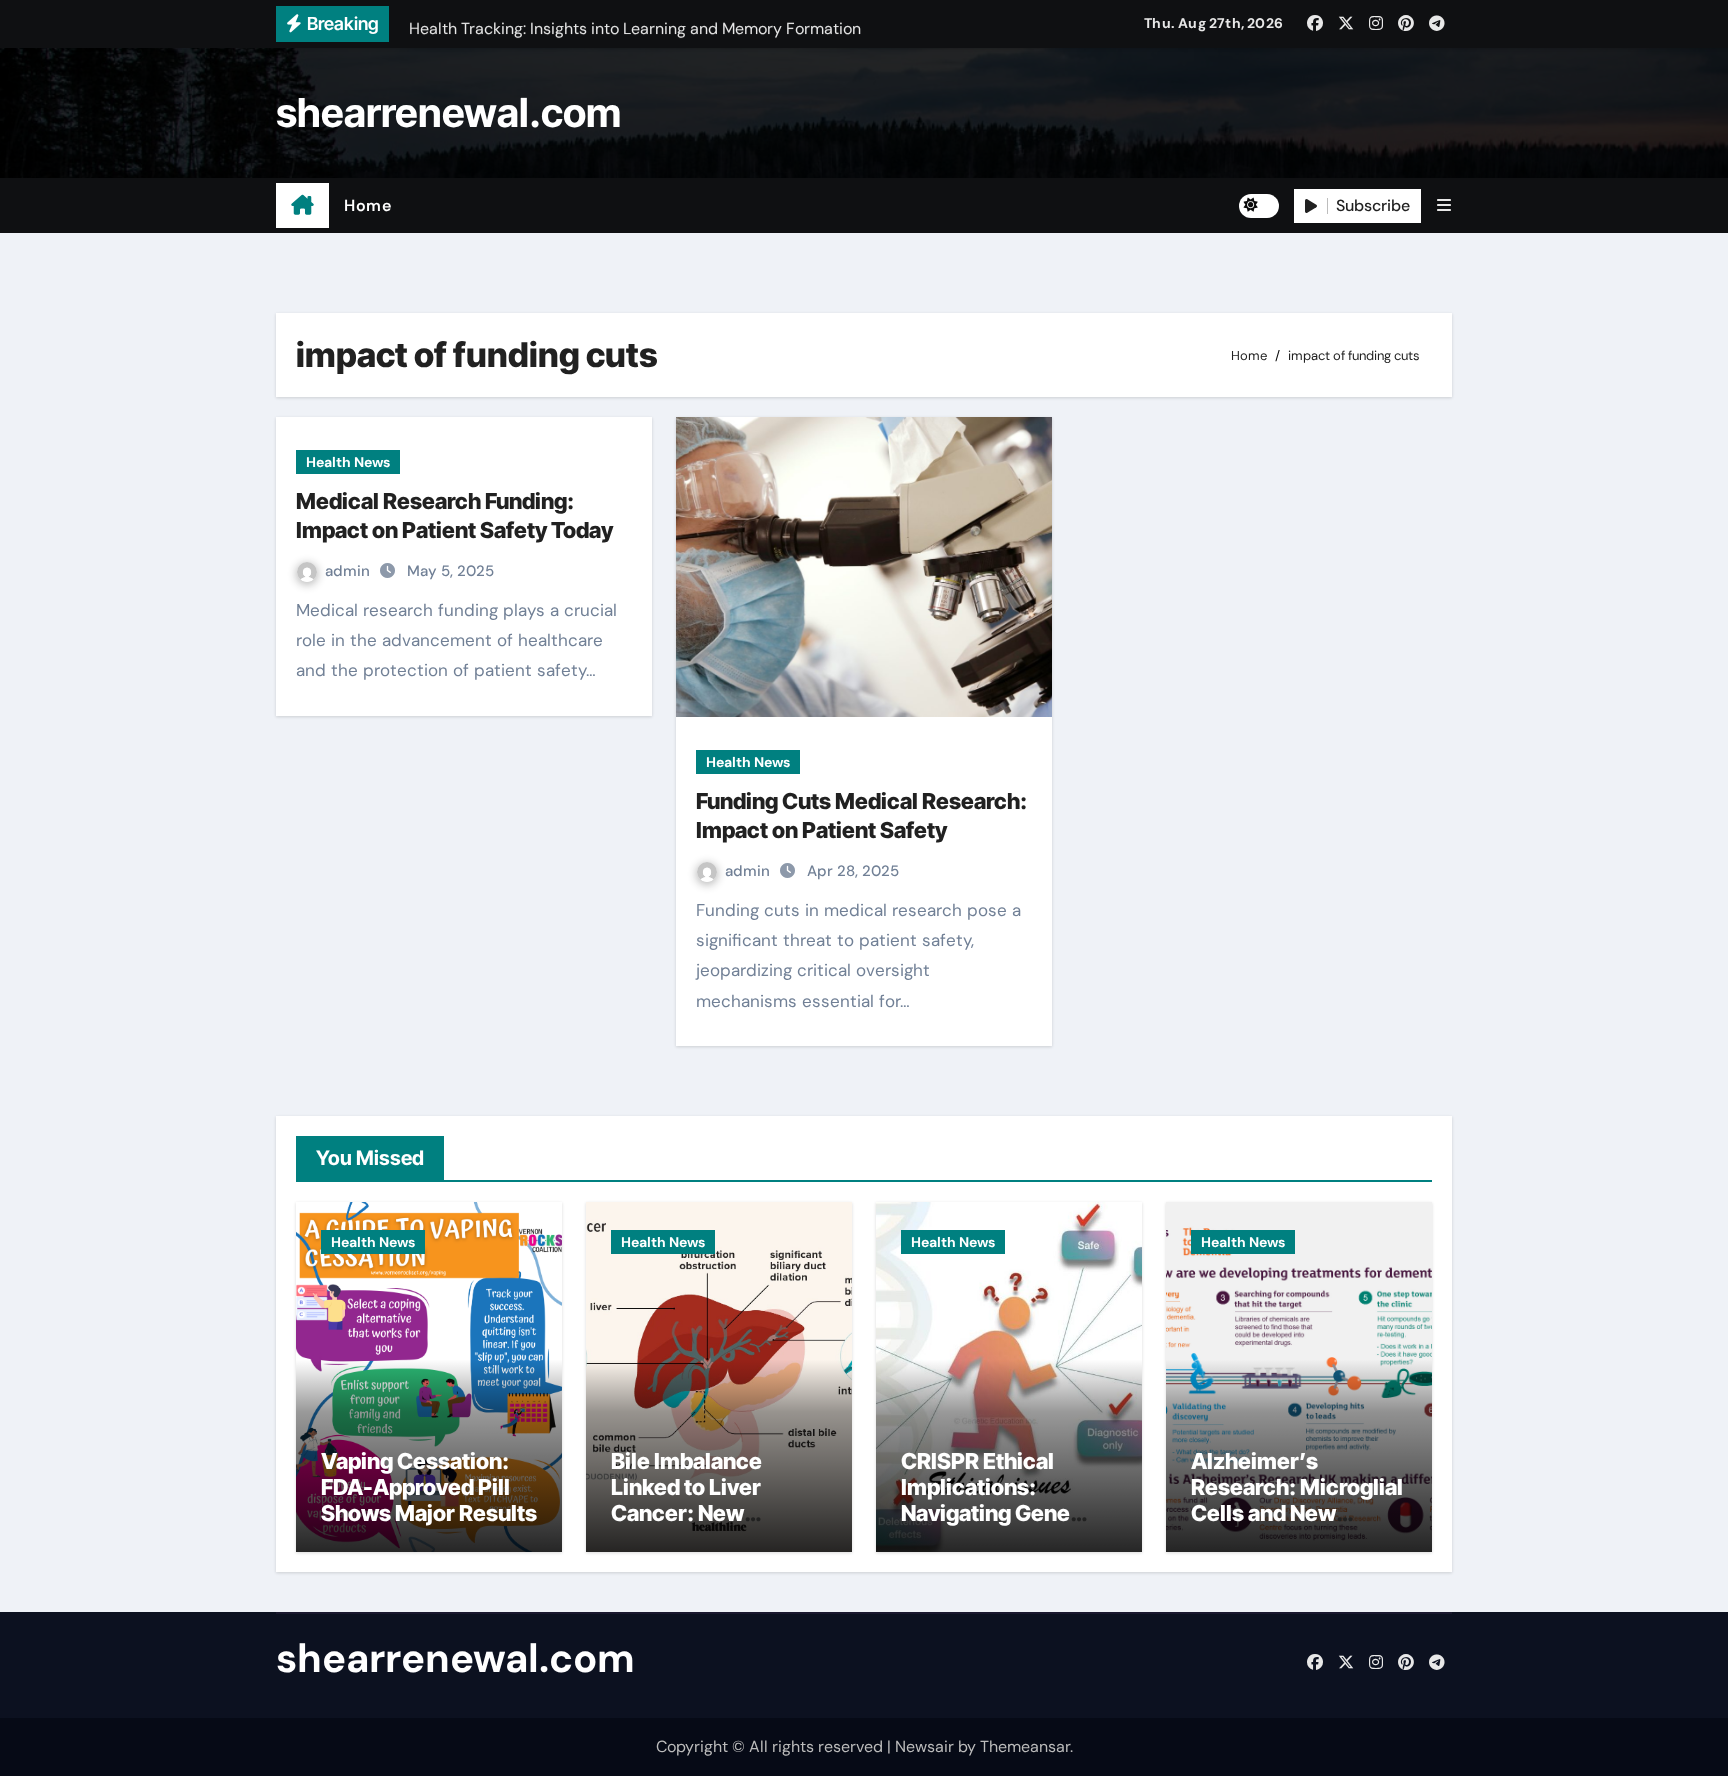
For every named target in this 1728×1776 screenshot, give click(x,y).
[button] (1444, 205)
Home (367, 205)
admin (349, 571)
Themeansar (1025, 1746)
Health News (348, 462)
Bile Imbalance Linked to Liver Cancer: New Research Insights (703, 1500)
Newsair (924, 1746)
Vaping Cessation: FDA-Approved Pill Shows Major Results (429, 1487)
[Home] (302, 206)
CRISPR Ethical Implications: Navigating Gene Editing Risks (985, 1500)
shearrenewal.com (448, 112)
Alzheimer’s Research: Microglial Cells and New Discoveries (1297, 1500)
